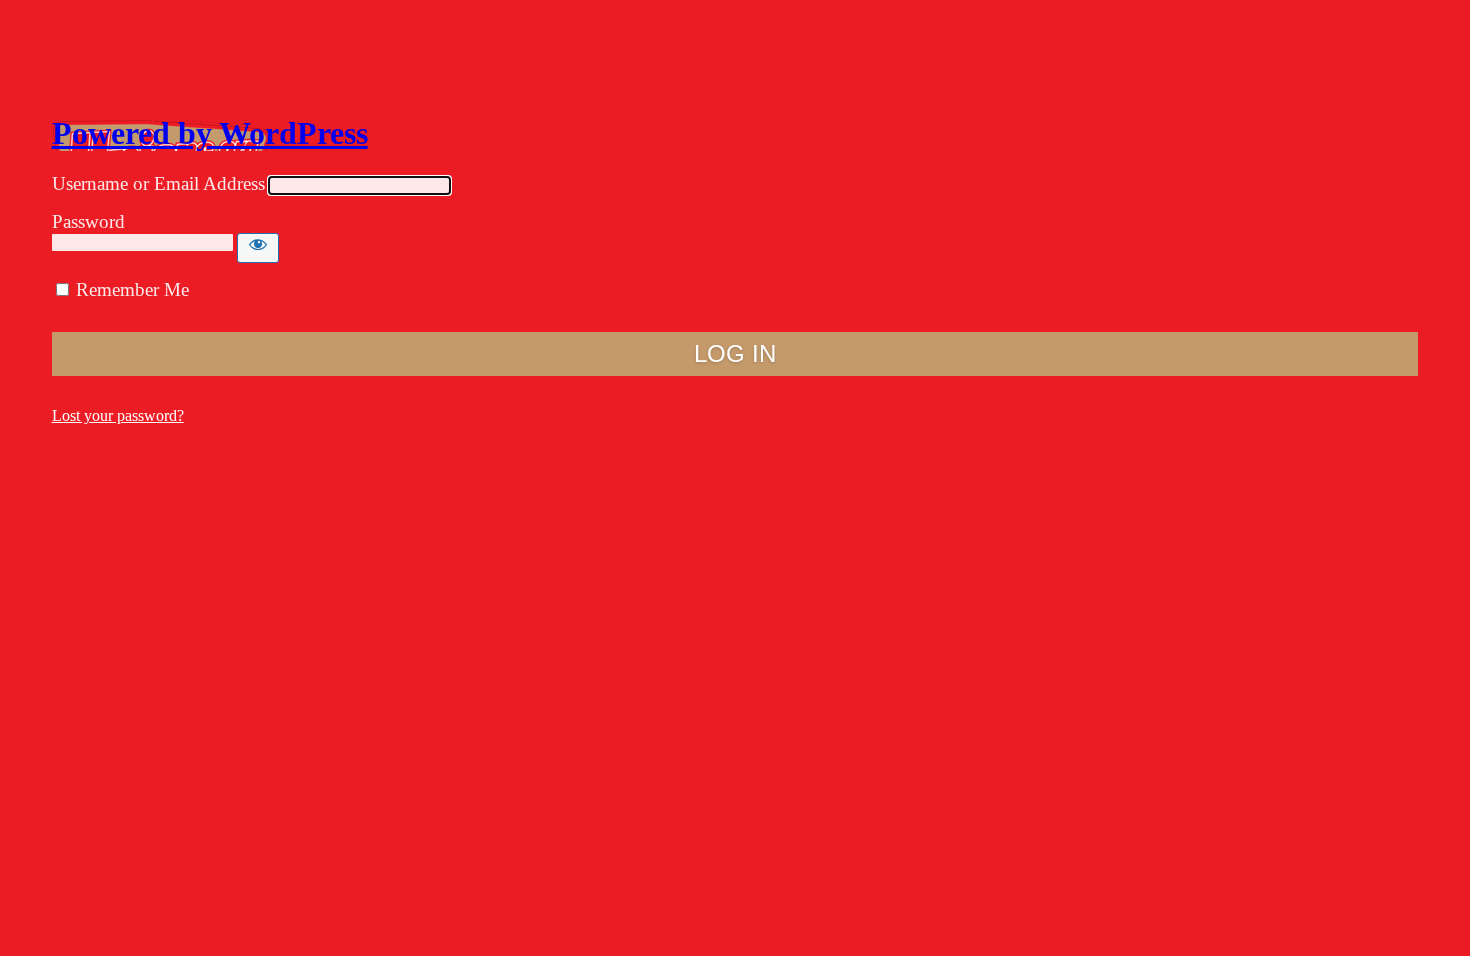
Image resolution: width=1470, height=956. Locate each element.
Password (88, 221)
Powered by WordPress (210, 133)
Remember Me (132, 289)
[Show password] (258, 248)
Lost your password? (118, 415)
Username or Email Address (158, 183)
